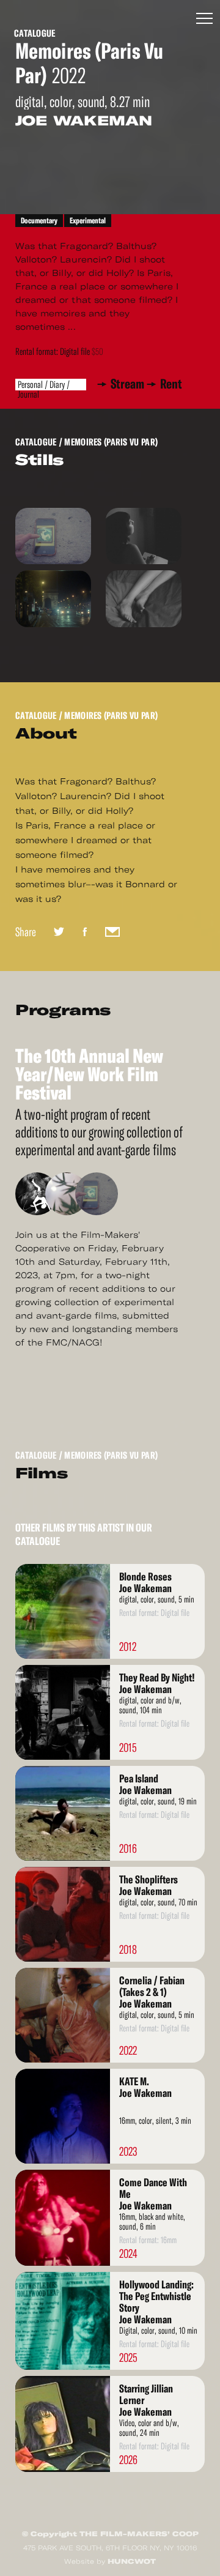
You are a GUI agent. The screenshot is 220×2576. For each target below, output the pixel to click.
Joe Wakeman (84, 121)
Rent (171, 384)
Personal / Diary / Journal (44, 385)
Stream (130, 384)
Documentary (39, 221)
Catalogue (35, 33)
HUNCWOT (132, 2561)
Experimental (88, 221)
